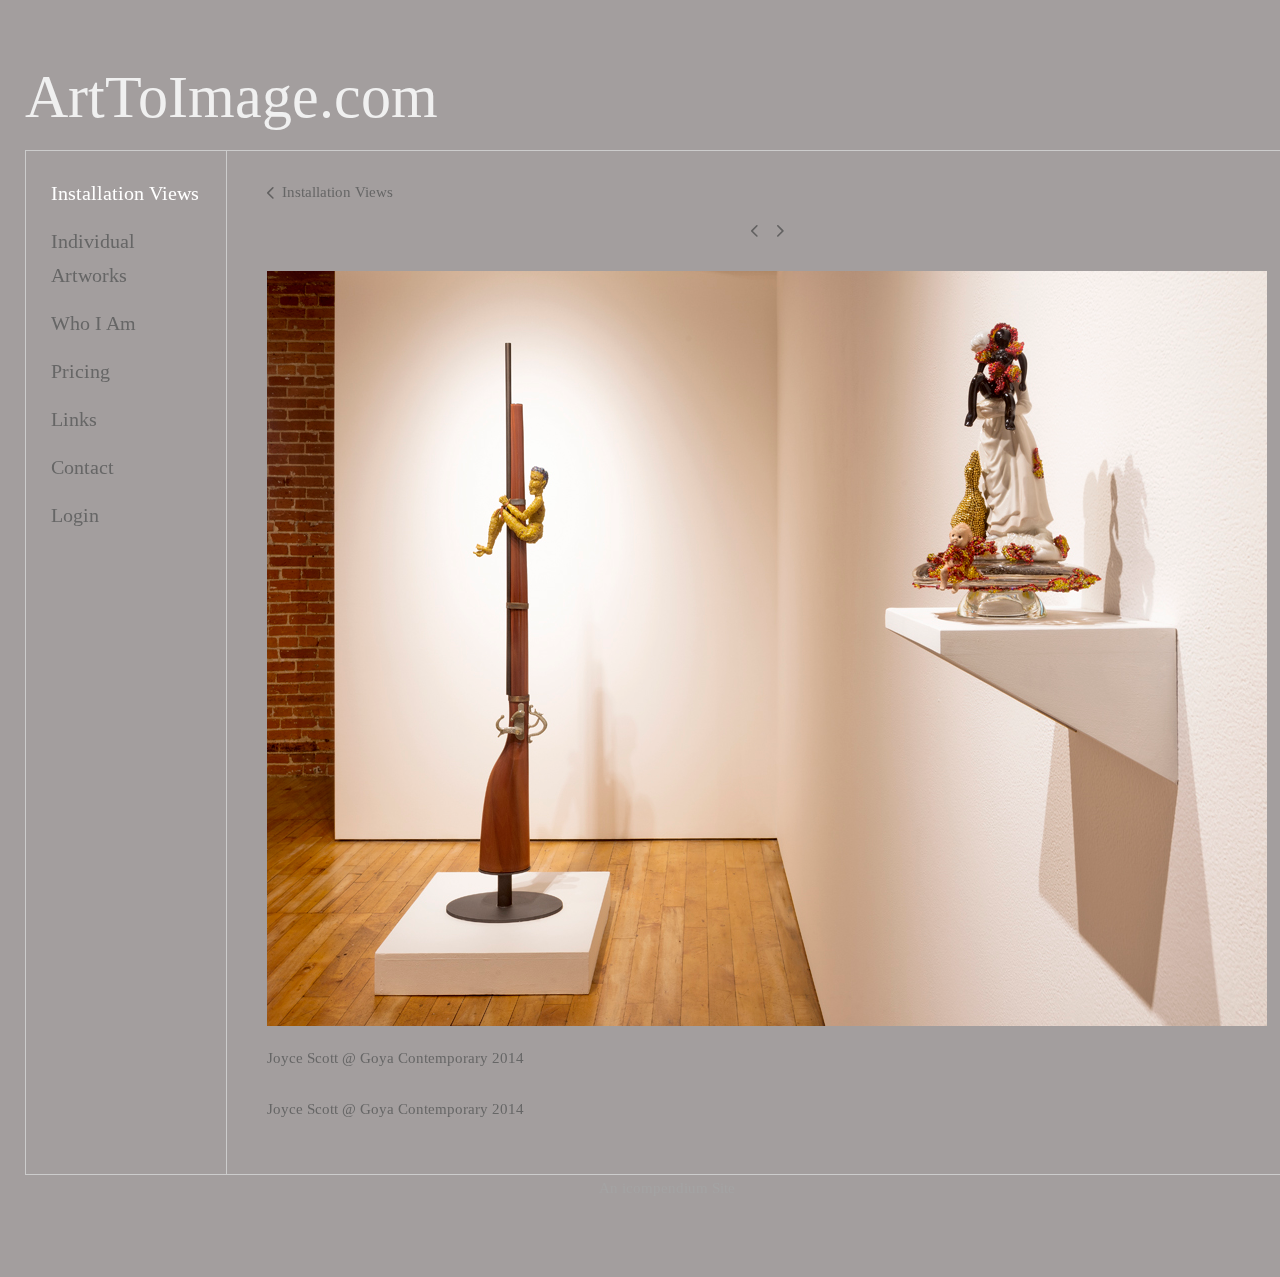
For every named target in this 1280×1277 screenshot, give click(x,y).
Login (75, 515)
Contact (82, 467)
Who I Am (93, 323)
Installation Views (125, 193)
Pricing (80, 371)
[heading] (231, 97)
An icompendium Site (667, 1188)
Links (74, 419)
